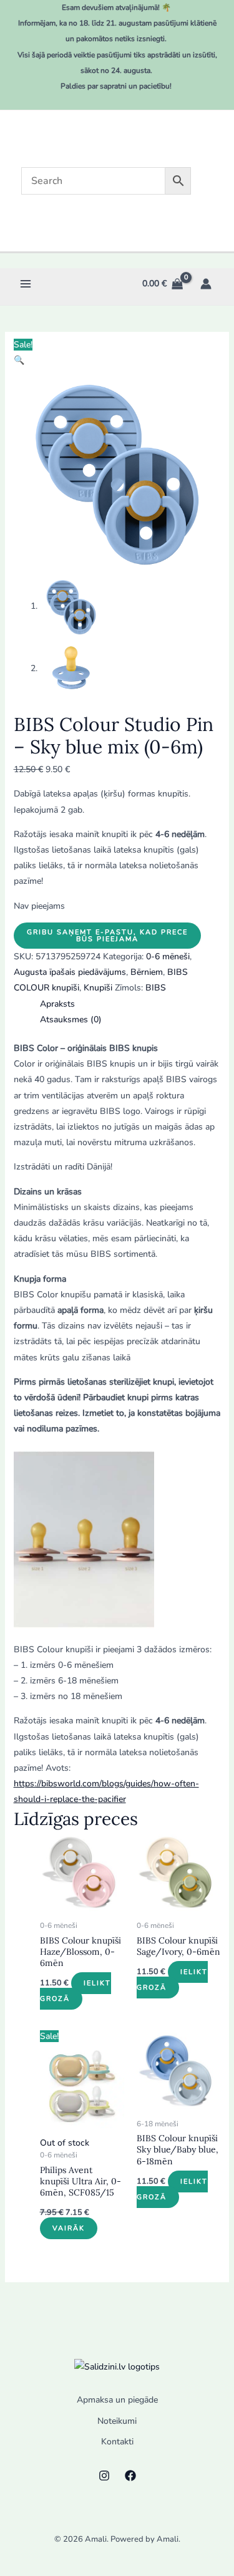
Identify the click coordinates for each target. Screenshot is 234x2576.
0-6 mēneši (168, 956)
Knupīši (98, 988)
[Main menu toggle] (25, 283)
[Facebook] (130, 2476)
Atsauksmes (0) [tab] (71, 1019)
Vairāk (69, 2228)
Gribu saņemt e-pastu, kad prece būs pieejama (107, 936)
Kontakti (117, 2442)
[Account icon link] (206, 284)
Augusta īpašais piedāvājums (70, 972)
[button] (19, 360)
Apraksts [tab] (57, 1004)
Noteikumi (117, 2421)
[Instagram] (104, 2476)
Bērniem (147, 972)
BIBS (156, 988)
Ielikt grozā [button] (76, 1991)
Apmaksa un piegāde (117, 2400)
